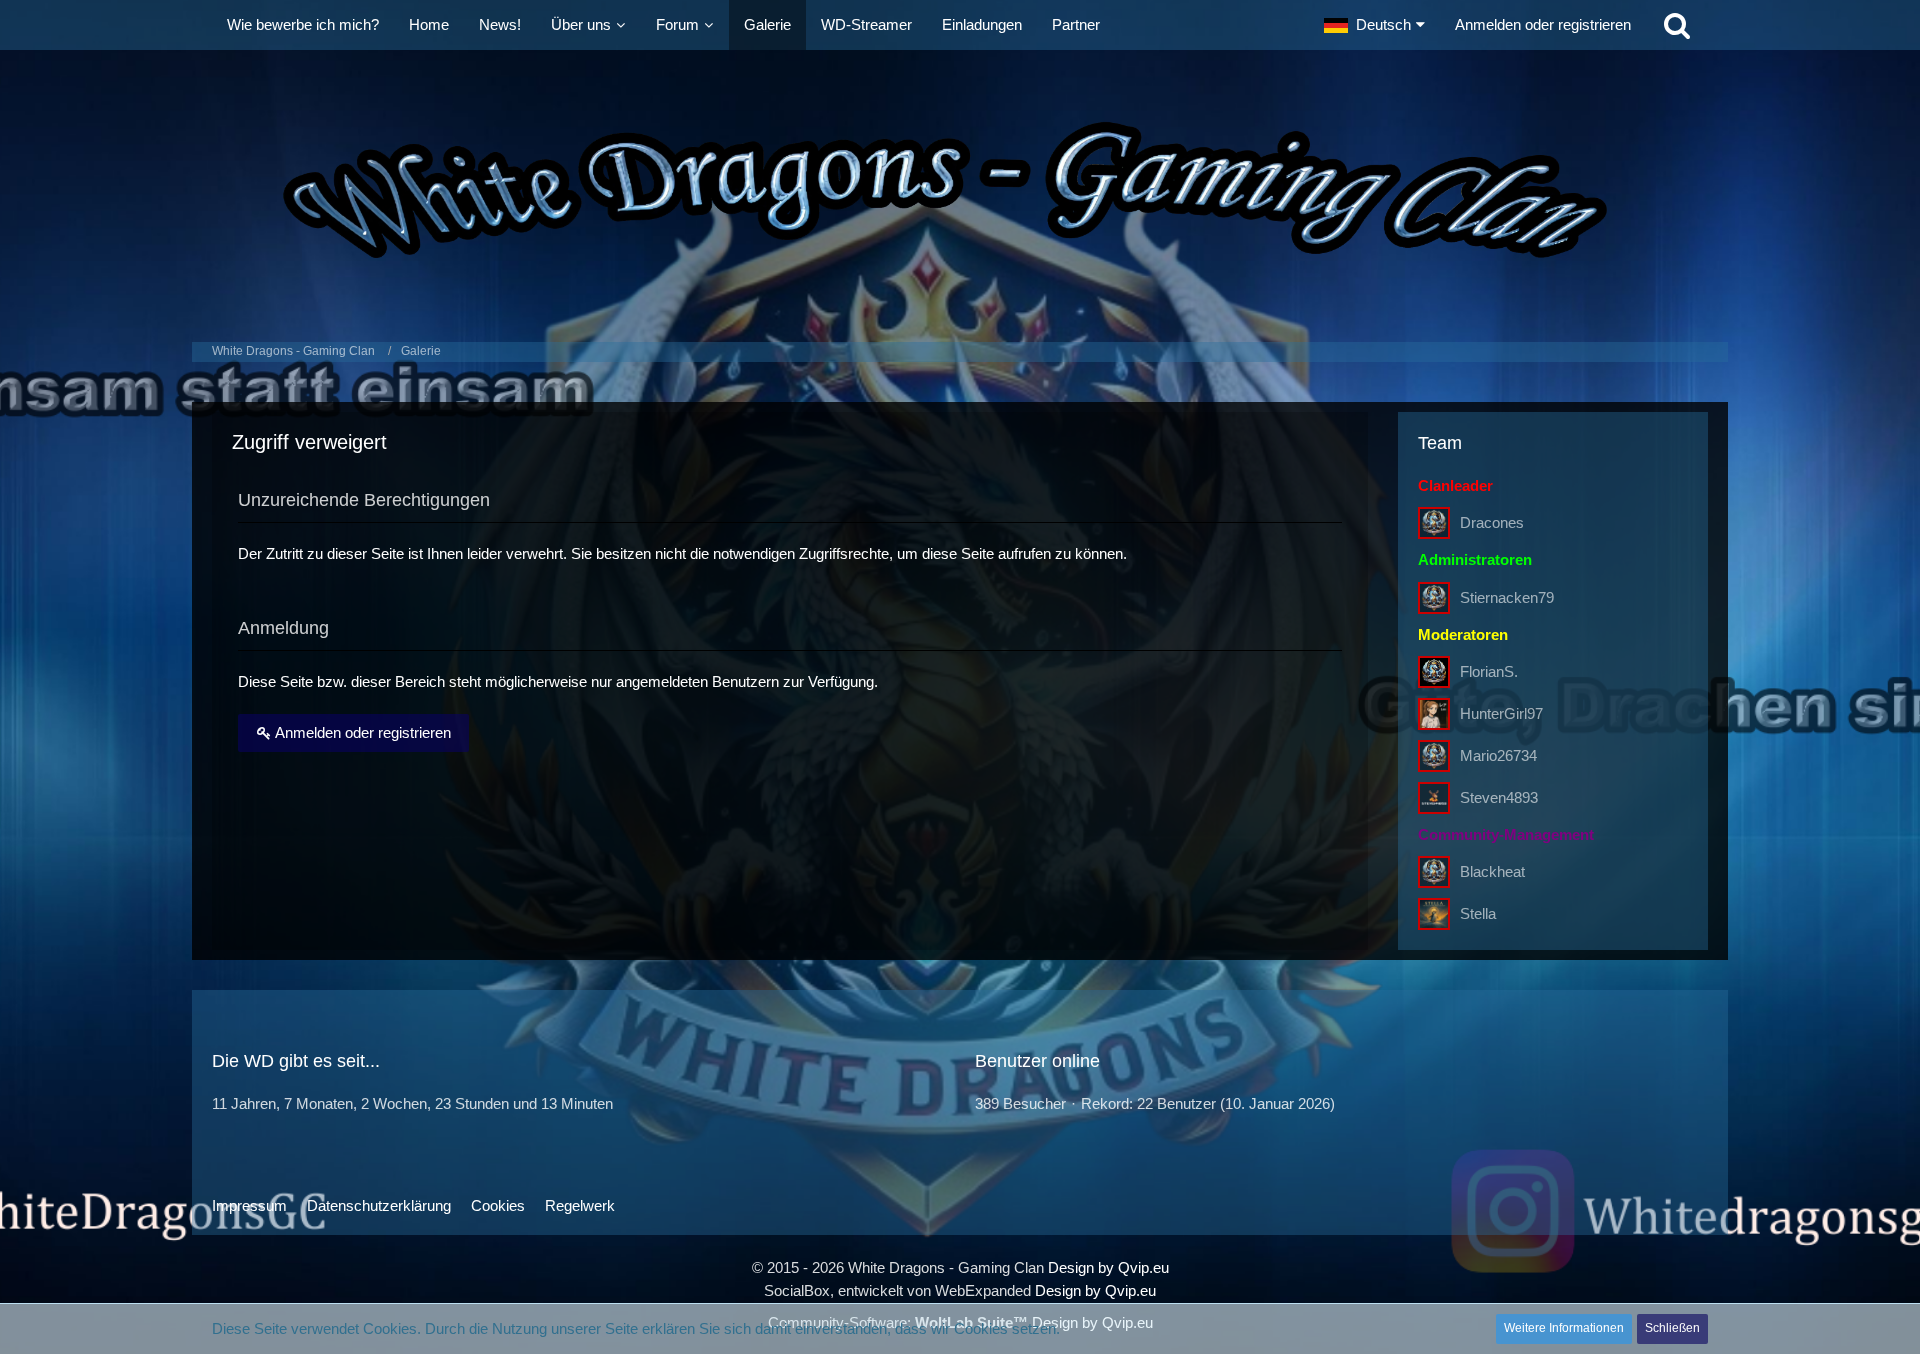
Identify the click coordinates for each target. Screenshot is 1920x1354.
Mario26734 (1498, 755)
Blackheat (1492, 871)
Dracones (1492, 522)
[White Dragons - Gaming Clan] (960, 191)
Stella (1478, 913)
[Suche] (1677, 25)
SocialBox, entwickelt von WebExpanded (897, 1290)
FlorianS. (1489, 671)
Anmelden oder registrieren (1543, 24)
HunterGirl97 (1501, 713)
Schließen (1672, 1328)
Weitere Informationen (1564, 1328)
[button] (1374, 25)
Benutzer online (1037, 1061)
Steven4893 (1499, 797)
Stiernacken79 (1507, 597)
